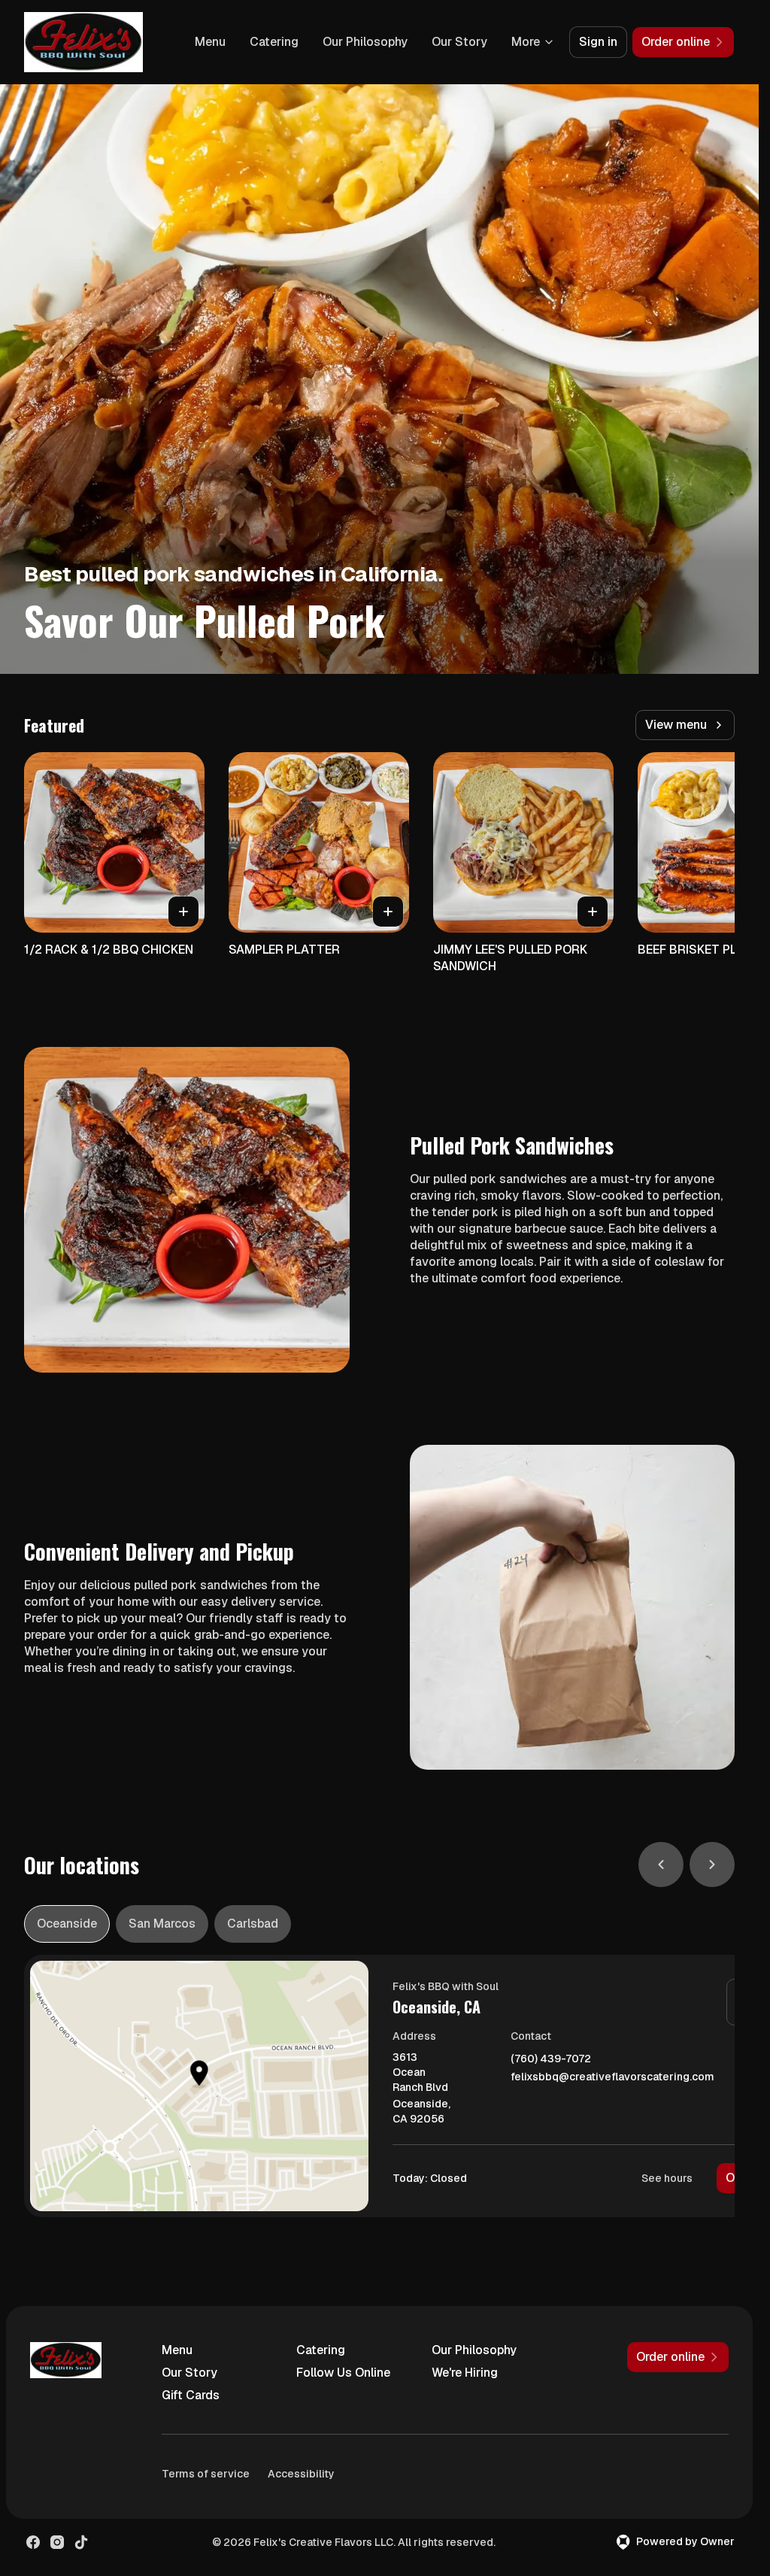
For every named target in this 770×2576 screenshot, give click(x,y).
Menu (210, 42)
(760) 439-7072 (551, 2059)
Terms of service (206, 2474)
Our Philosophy (365, 42)
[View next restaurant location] (712, 1864)
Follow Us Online (343, 2373)
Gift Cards (191, 2395)
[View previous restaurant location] (661, 1864)
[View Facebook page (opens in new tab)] (33, 2542)
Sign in (598, 42)
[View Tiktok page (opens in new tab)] (81, 2542)
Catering (274, 42)
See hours (667, 2178)
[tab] (67, 1924)
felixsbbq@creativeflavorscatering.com (612, 2077)
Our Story (459, 42)
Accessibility (301, 2474)
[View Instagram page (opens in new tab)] (57, 2542)
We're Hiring (465, 2373)
